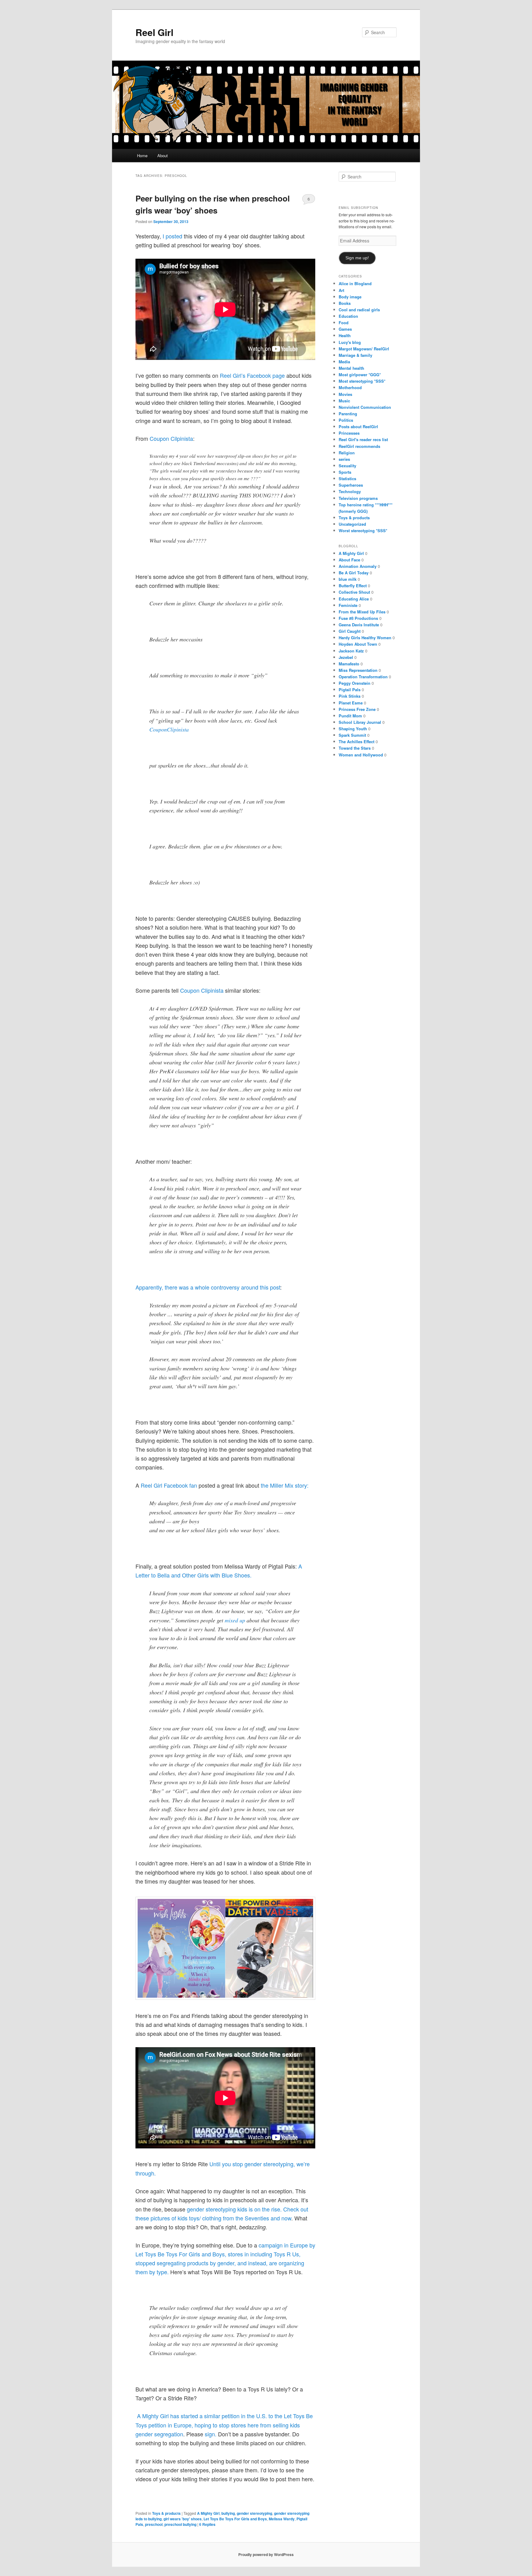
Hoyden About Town (358, 644)
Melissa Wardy (282, 2519)
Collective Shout (354, 592)
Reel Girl (154, 32)
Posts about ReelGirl (358, 427)
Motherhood (350, 387)
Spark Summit (352, 735)
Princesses (349, 433)
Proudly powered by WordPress (266, 2554)
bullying (228, 2513)
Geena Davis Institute (359, 625)
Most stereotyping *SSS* (362, 381)
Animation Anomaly (358, 566)
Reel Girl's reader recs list (363, 439)
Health (345, 335)
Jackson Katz (351, 651)
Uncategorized (352, 524)
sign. (211, 2434)
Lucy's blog (350, 342)
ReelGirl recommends (359, 446)
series (344, 459)
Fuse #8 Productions (358, 618)
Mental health (351, 368)
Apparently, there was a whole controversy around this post (208, 1287)
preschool (154, 2524)
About (163, 156)
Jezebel (346, 657)
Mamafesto (349, 664)
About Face (349, 560)
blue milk (348, 579)
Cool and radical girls (359, 310)
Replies (207, 2524)
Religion (347, 453)
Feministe (348, 605)
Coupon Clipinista (202, 990)
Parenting (348, 414)
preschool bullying (180, 2524)
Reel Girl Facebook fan (169, 1485)
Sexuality (347, 466)
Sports (345, 472)
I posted (173, 236)
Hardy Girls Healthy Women (365, 638)
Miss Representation (358, 670)
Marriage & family (355, 355)
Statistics (347, 479)
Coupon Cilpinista (171, 438)
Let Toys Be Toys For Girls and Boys (235, 2519)
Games (345, 329)
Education (348, 316)
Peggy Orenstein (355, 683)
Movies (345, 394)
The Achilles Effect (357, 742)
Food (344, 323)
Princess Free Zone (357, 709)
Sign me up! (357, 258)
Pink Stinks (350, 696)
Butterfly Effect (353, 586)
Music (344, 401)
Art (341, 290)
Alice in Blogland (355, 283)
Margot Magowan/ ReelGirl (364, 349)
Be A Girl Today (354, 573)
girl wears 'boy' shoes (183, 2519)
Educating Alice (354, 599)
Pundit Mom (350, 716)
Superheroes (351, 485)
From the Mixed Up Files (362, 612)
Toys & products (166, 2513)
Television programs (358, 498)
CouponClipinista (169, 729)
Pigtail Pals (350, 690)
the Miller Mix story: (285, 1485)
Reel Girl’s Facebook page (252, 375)
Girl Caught (350, 631)
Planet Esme (351, 703)
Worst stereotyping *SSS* (363, 530)
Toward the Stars (355, 748)
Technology (350, 491)
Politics (346, 420)
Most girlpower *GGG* (360, 375)
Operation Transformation (363, 677)
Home (142, 156)
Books (345, 303)
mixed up (235, 1620)
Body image (350, 297)
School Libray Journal (360, 722)
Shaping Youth (353, 729)
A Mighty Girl (208, 2513)
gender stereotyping (254, 2513)
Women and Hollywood (361, 755)
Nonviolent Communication (365, 407)
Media (344, 362)
